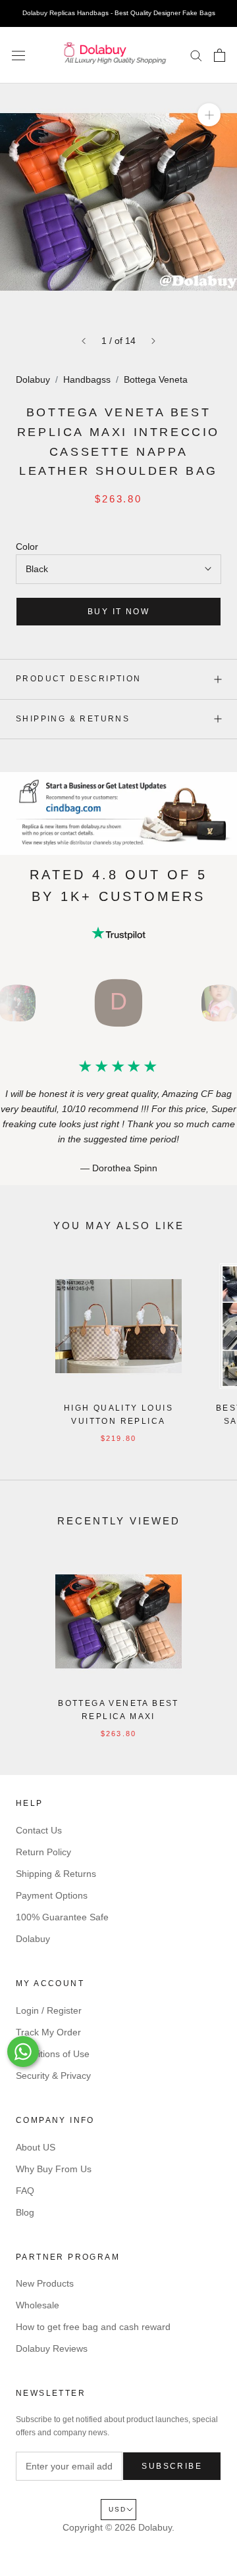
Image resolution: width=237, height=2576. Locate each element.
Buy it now (118, 612)
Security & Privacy (53, 2076)
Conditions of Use (53, 2054)
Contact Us (39, 1830)
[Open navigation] (18, 55)
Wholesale (38, 2305)
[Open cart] (220, 55)
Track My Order (48, 2032)
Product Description (79, 679)
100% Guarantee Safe (62, 1917)
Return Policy (43, 1852)
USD (118, 2509)
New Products (45, 2283)
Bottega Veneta (156, 379)
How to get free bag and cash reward (93, 2327)
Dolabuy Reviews (52, 2348)
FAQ (25, 2191)
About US (36, 2147)
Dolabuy (33, 379)
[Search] (196, 55)
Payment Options (52, 1895)
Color (27, 547)
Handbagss (87, 379)
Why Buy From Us (54, 2169)
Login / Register (49, 2010)
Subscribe (172, 2466)
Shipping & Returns (73, 719)
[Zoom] (209, 115)
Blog (25, 2212)
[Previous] (84, 341)
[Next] (153, 341)
